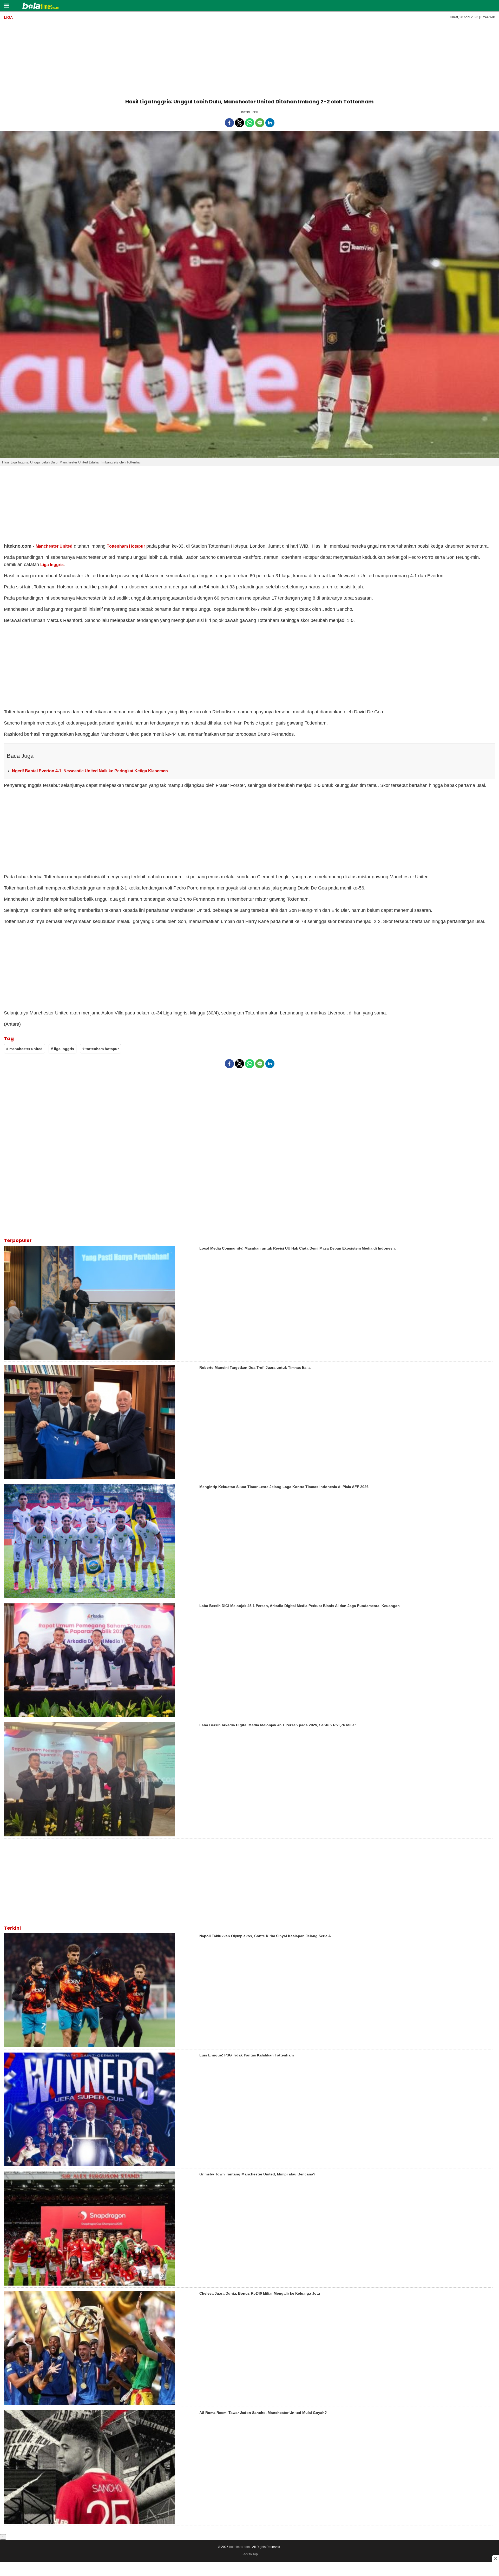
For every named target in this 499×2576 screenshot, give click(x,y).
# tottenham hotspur (101, 1049)
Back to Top (250, 2554)
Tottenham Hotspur (126, 546)
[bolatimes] (40, 6)
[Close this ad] (495, 2558)
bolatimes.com (239, 2547)
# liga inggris (63, 1049)
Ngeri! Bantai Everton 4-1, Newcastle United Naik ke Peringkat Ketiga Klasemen (90, 771)
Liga (8, 17)
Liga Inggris (52, 565)
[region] (249, 59)
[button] (7, 5)
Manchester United (54, 546)
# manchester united (24, 1049)
